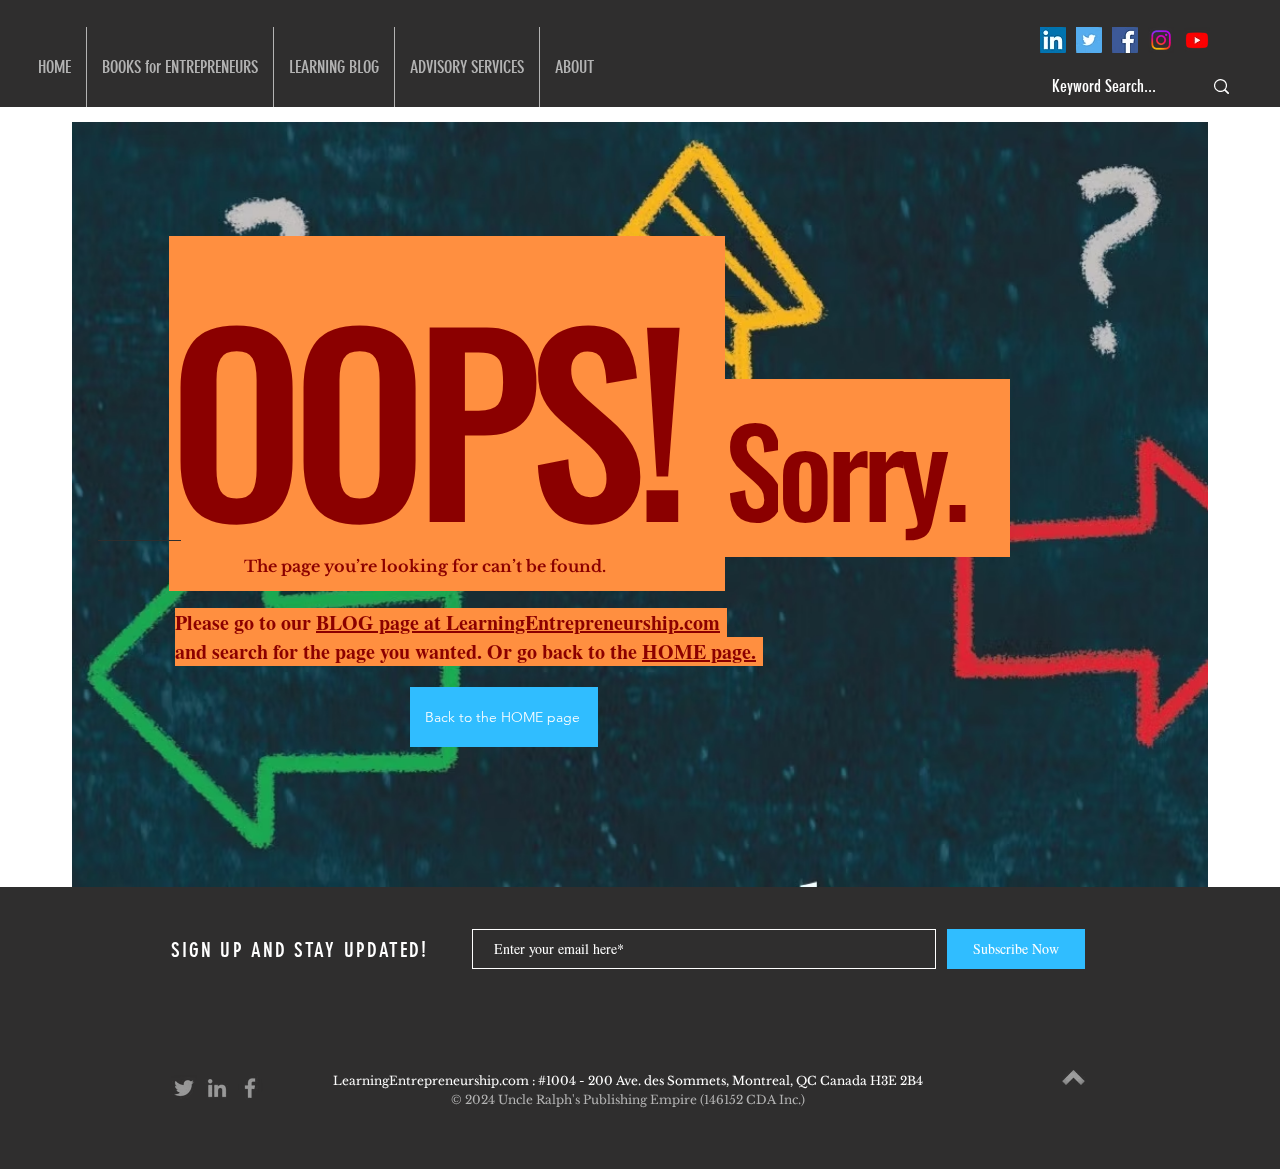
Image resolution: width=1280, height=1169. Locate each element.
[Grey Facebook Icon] (250, 1088)
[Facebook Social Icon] (1125, 40)
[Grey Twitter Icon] (184, 1088)
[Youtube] (1197, 40)
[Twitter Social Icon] (1089, 40)
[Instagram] (1161, 40)
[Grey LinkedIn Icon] (217, 1088)
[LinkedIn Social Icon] (1053, 40)
